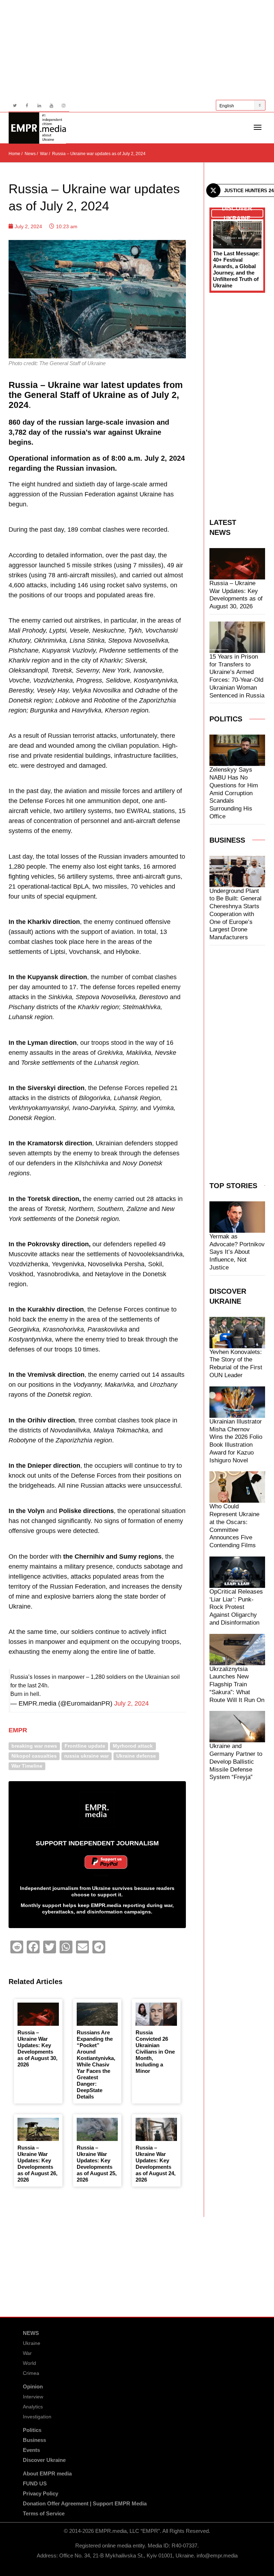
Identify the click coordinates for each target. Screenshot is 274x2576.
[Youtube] (51, 106)
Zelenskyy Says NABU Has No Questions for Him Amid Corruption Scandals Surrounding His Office (234, 793)
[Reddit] (17, 1947)
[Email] (82, 1947)
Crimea (31, 2373)
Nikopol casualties (34, 1756)
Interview (33, 2397)
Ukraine (32, 2343)
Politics (32, 2430)
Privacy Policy (40, 2493)
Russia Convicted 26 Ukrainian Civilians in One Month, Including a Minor (155, 2052)
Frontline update (85, 1746)
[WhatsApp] (66, 1947)
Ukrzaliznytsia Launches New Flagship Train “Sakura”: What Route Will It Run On (237, 1685)
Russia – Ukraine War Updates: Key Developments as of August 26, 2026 (37, 2164)
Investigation (37, 2417)
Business (34, 2440)
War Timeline (27, 1766)
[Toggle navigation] (258, 127)
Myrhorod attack (133, 1746)
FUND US (35, 2483)
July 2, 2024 (131, 1703)
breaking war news (34, 1746)
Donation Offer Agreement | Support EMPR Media (85, 2503)
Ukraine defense (136, 1756)
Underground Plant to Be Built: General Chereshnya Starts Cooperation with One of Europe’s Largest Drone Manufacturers (235, 914)
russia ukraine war (87, 1756)
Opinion (33, 2386)
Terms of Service (44, 2513)
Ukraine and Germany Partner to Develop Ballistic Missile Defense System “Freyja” (236, 1762)
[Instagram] (63, 106)
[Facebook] (27, 106)
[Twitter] (15, 106)
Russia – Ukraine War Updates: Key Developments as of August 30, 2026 (37, 2048)
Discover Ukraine (44, 2460)
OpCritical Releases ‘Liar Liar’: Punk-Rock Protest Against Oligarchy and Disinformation (236, 1607)
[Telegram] (99, 1947)
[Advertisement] (137, 50)
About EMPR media (47, 2473)
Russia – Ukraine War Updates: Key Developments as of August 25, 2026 (97, 2164)
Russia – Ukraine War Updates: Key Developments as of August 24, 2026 (156, 2164)
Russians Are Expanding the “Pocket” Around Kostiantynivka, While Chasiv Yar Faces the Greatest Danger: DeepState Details (96, 2064)
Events (31, 2450)
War (27, 2353)
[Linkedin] (39, 106)
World (29, 2363)
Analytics (33, 2407)
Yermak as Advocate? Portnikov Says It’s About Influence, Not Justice (237, 1252)
